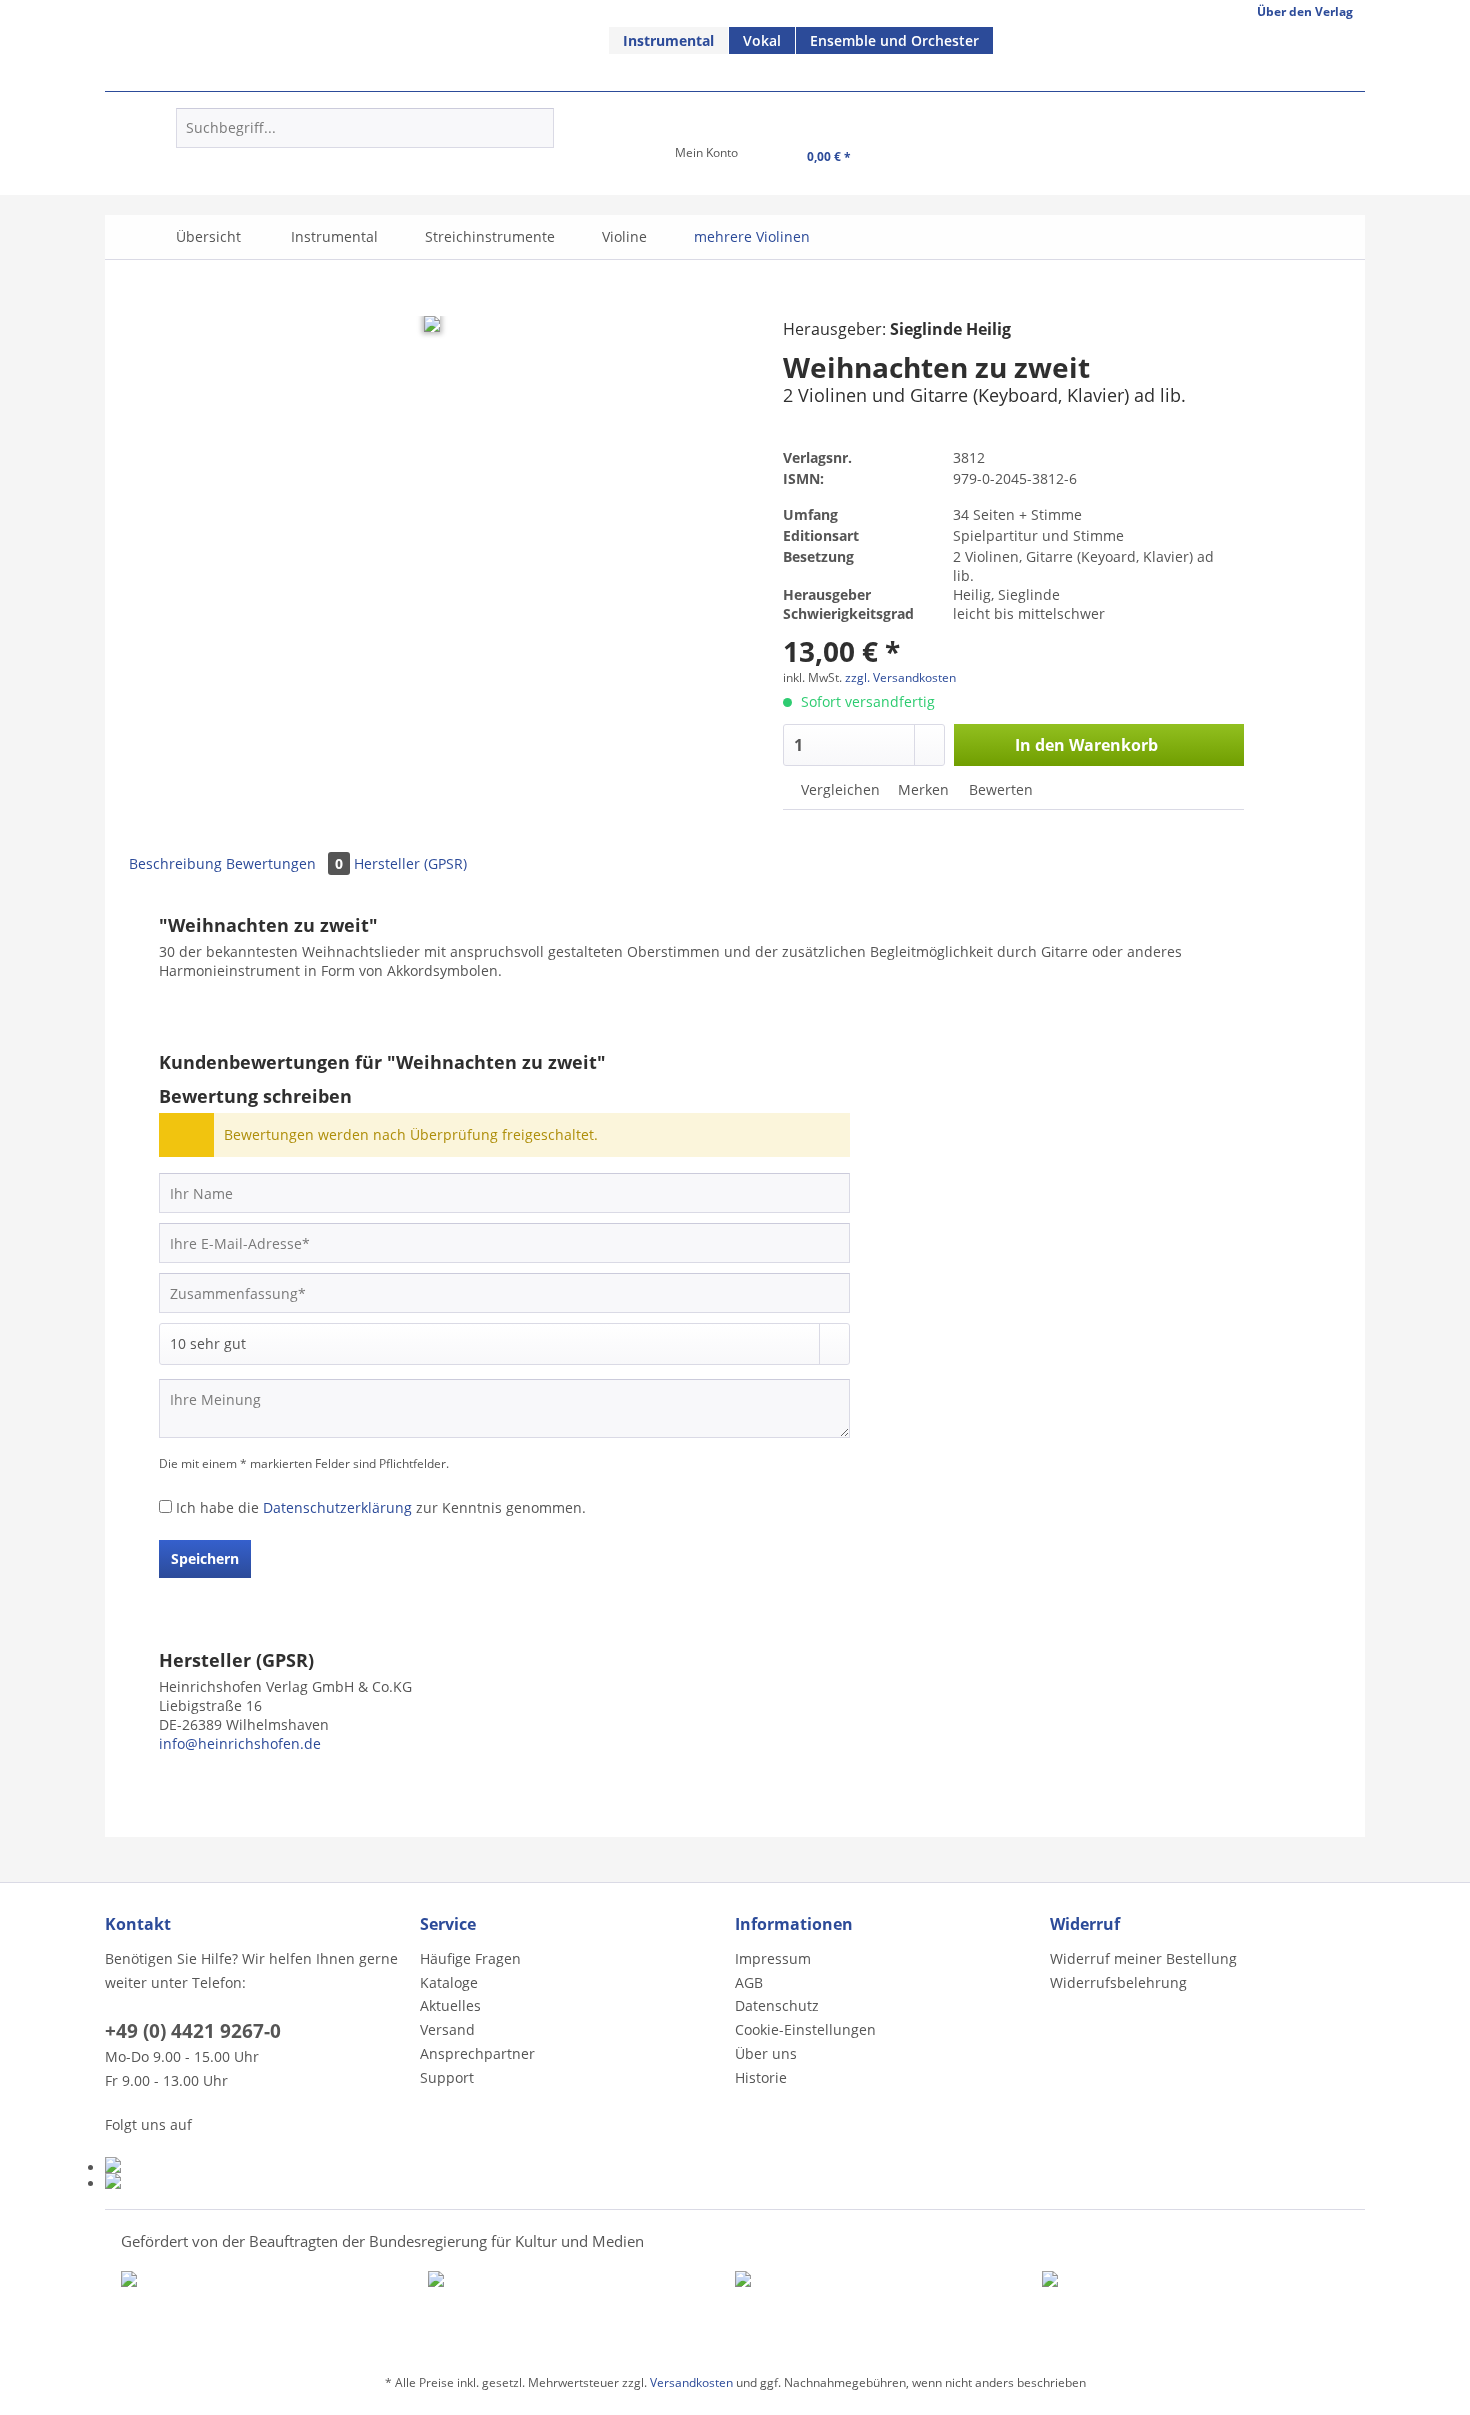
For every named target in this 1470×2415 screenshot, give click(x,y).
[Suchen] (535, 128)
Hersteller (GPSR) (410, 863)
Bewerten (999, 789)
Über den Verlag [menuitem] (1305, 11)
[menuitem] (669, 40)
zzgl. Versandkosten (900, 677)
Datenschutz (777, 2005)
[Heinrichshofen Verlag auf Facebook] (257, 2165)
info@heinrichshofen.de (240, 1743)
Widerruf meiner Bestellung (1143, 1958)
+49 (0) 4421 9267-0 (193, 2031)
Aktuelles (450, 2005)
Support (447, 2077)
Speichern (205, 1558)
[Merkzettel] (613, 159)
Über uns (766, 2053)
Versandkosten (691, 2382)
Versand (447, 2029)
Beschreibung (175, 863)
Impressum (773, 1958)
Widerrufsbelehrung (1118, 1982)
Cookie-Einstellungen (805, 2029)
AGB (749, 1982)
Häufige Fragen (470, 1958)
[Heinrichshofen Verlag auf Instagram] (257, 2181)
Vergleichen (838, 789)
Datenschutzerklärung (337, 1507)
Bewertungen (284, 863)
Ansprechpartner (477, 2053)
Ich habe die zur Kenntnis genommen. (381, 1507)
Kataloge (449, 1982)
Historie (761, 2077)
